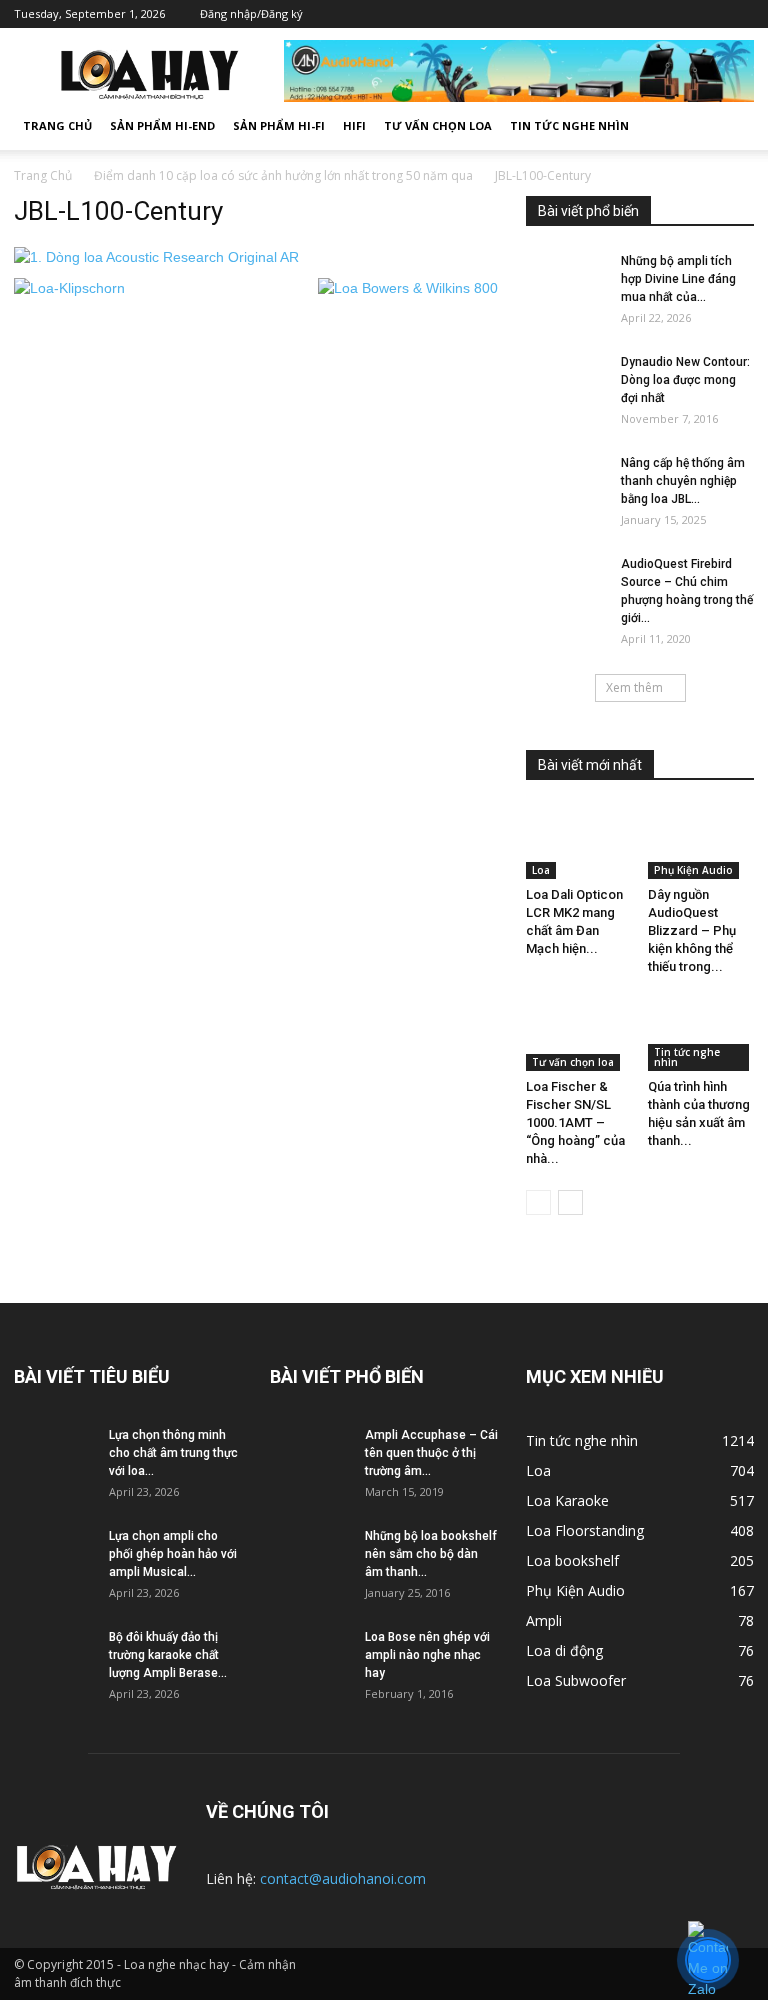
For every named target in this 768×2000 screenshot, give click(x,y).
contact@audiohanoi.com (343, 1878)
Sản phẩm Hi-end (162, 125)
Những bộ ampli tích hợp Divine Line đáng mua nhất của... (678, 279)
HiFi (354, 125)
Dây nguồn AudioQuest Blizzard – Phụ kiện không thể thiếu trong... (692, 930)
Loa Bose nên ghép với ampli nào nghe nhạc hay (427, 1655)
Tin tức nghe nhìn (569, 125)
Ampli (544, 1620)
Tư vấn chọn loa (438, 125)
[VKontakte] (709, 14)
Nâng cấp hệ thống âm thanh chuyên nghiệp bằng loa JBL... (683, 481)
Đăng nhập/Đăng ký (251, 13)
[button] (730, 126)
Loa (541, 870)
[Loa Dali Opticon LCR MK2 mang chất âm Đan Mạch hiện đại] (579, 842)
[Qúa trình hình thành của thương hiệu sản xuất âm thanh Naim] (701, 1034)
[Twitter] (649, 14)
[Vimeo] (679, 14)
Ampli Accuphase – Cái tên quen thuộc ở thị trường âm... (431, 1453)
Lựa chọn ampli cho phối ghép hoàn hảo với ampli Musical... (173, 1554)
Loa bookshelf (572, 1560)
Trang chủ (57, 125)
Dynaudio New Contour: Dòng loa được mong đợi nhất (685, 380)
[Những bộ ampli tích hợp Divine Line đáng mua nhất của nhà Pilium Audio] (566, 280)
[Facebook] (619, 14)
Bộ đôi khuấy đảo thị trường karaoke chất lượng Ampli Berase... (168, 1655)
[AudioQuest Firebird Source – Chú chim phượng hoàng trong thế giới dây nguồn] (566, 583)
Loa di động (564, 1650)
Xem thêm (634, 687)
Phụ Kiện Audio (693, 870)
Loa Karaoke (567, 1500)
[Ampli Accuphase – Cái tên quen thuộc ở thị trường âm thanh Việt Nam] (310, 1457)
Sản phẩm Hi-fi (279, 125)
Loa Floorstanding (585, 1530)
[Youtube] (739, 14)
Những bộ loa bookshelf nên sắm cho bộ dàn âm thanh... (431, 1554)
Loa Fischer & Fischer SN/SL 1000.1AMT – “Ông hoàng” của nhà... (575, 1122)
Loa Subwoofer (576, 1680)
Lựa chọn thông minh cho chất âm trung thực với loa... (173, 1453)
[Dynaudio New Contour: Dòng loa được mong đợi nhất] (566, 395)
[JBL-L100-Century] (156, 257)
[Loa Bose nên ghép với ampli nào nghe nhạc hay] (310, 1656)
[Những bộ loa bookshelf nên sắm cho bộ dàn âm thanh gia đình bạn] (310, 1558)
